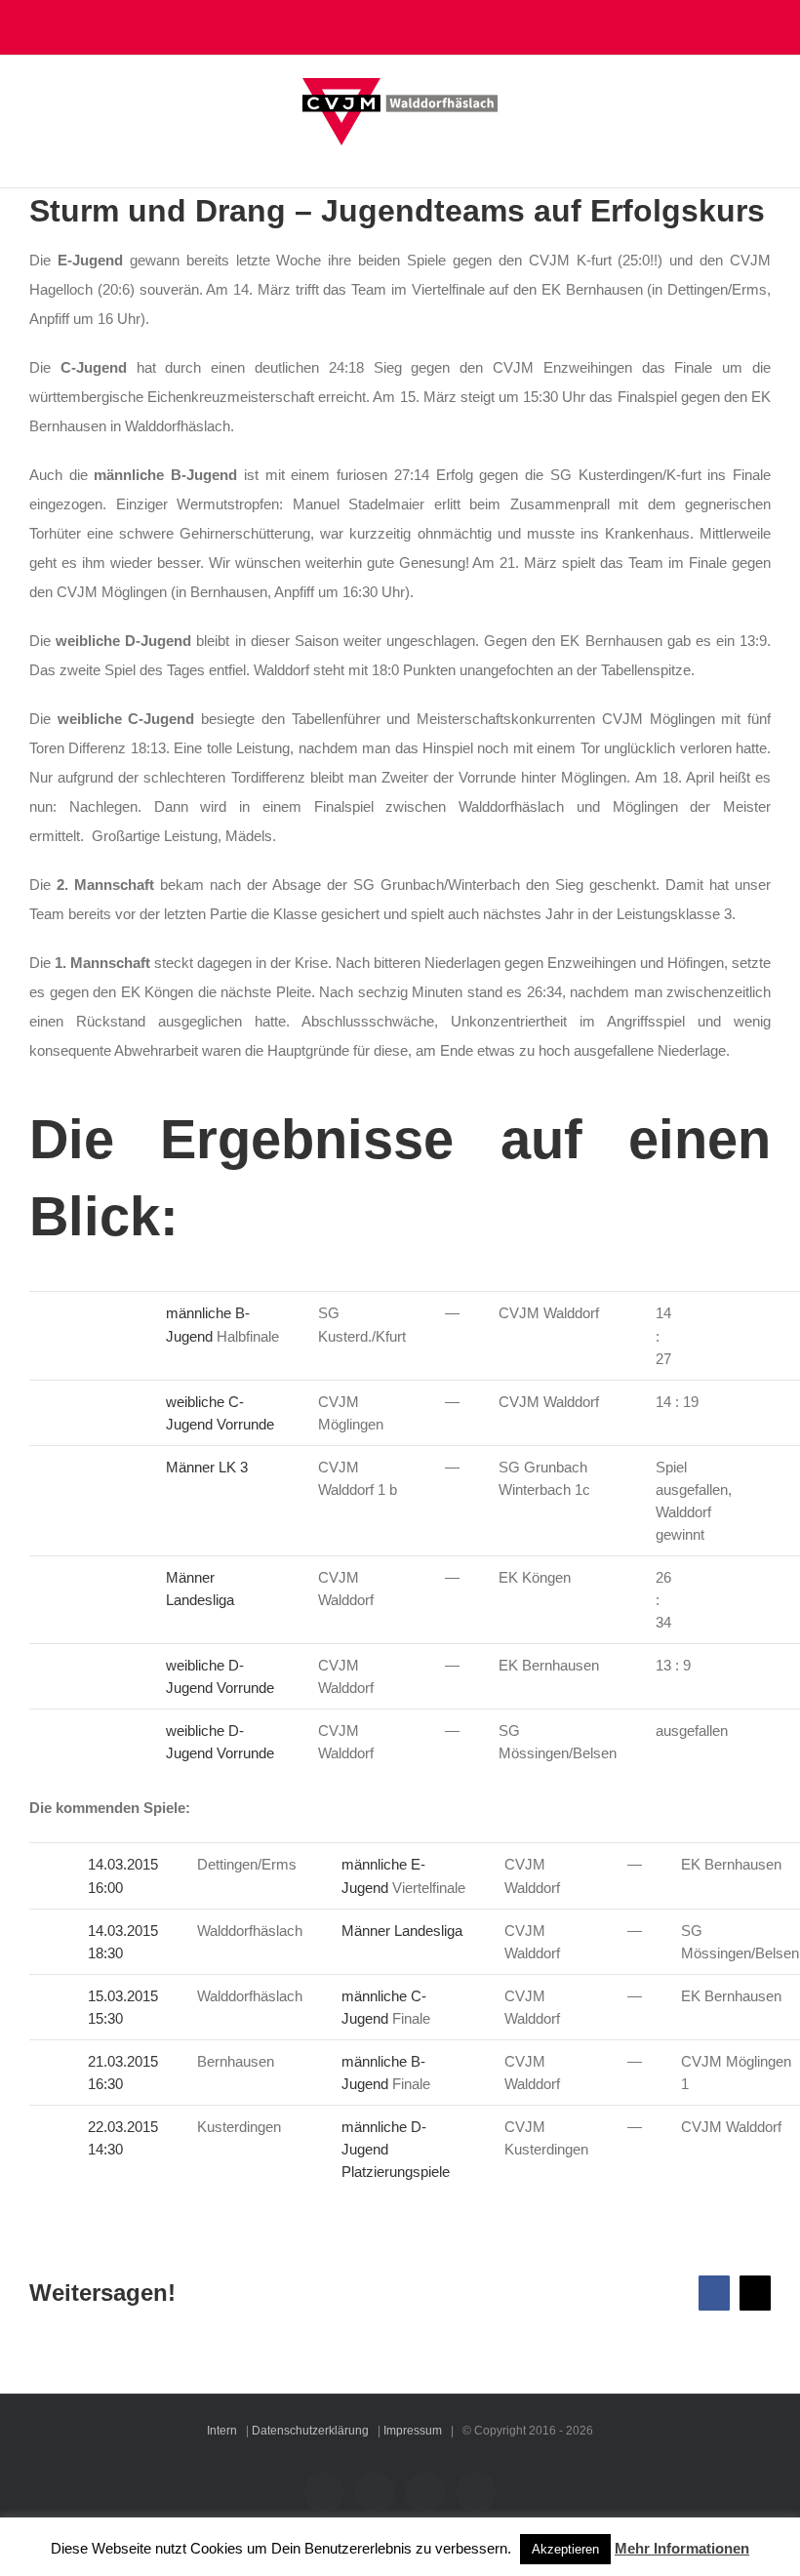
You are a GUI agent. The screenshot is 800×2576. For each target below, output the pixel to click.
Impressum (413, 2431)
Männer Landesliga (402, 1931)
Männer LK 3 (207, 1467)
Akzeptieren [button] (565, 2549)
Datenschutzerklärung (310, 2431)
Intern (222, 2431)
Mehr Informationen (682, 2548)
